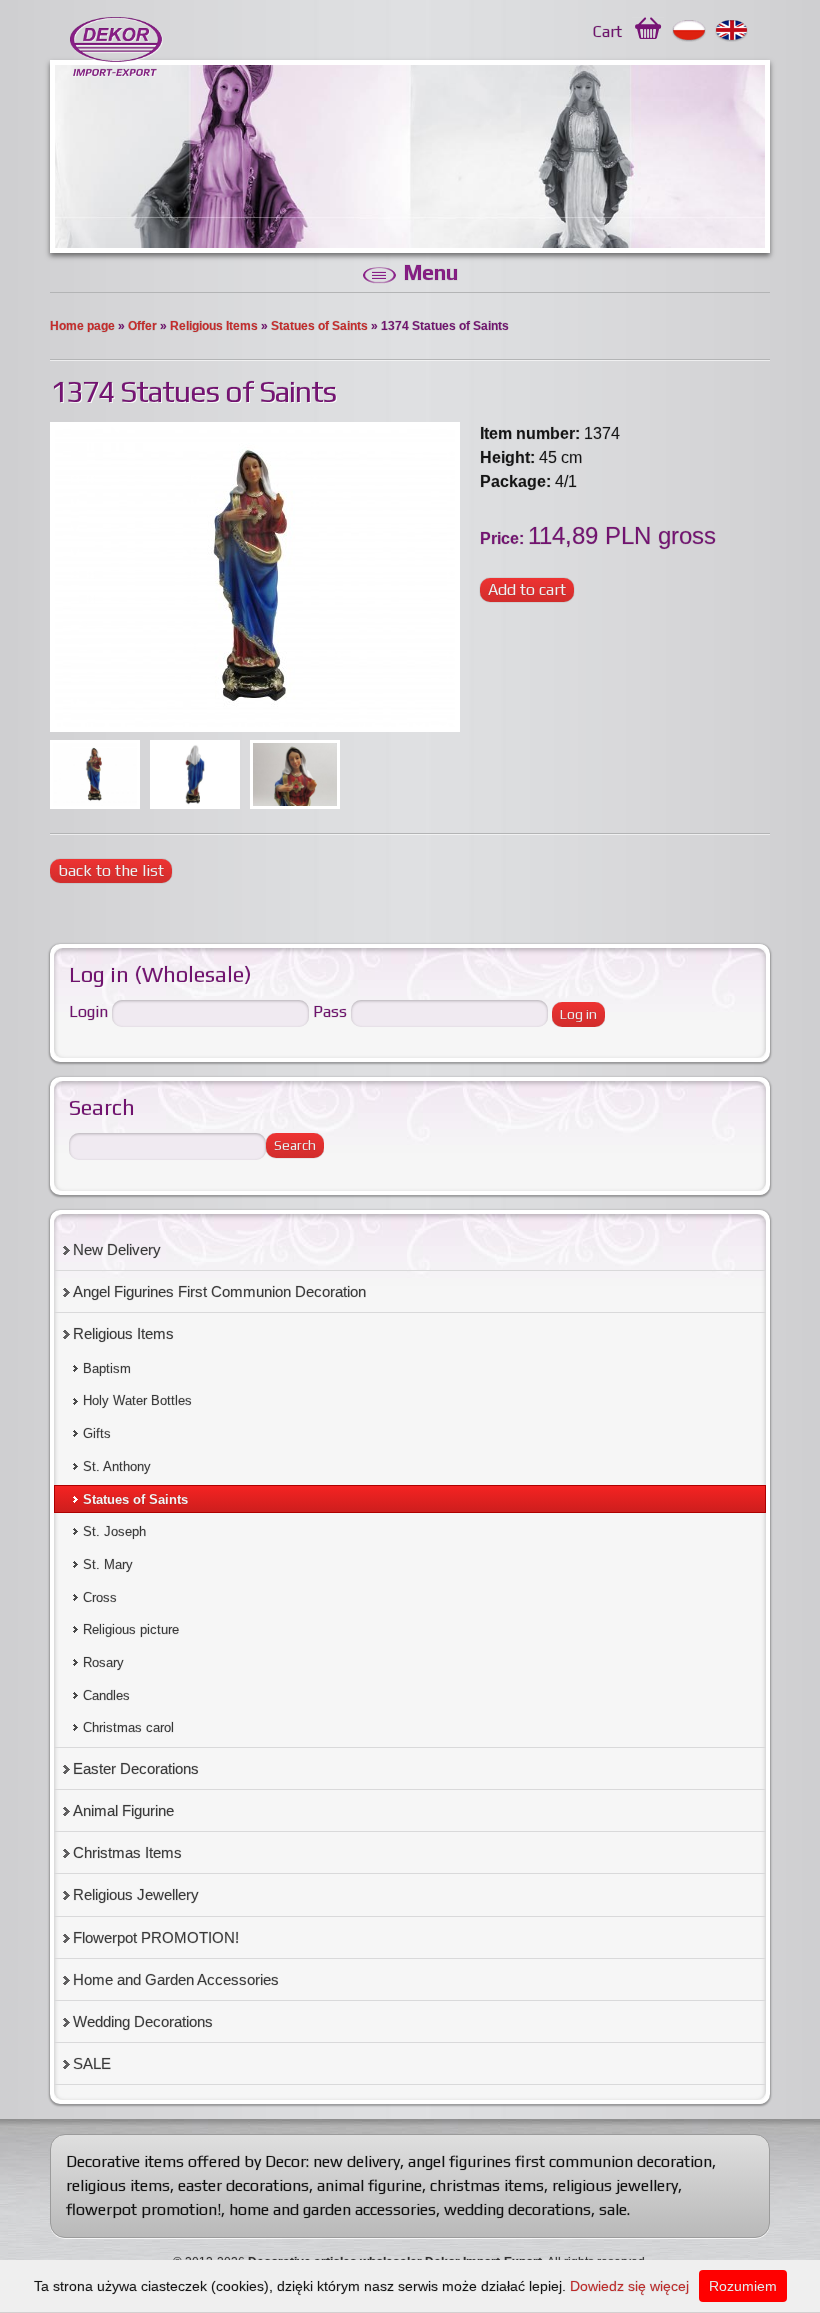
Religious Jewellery (136, 1894)
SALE (92, 2063)
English (732, 31)
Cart (607, 31)
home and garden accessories (332, 2209)
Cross (100, 1597)
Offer (142, 326)
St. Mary (108, 1564)
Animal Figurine (123, 1810)
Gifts (97, 1433)
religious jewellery (615, 2185)
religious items (118, 2185)
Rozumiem (743, 2286)
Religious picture (131, 1629)
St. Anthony (117, 1466)
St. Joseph (114, 1531)
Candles (106, 1695)
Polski (689, 31)
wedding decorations (517, 2209)
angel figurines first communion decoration (560, 2161)
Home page (82, 326)
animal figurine (369, 2185)
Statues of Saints (319, 326)
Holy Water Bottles (137, 1400)
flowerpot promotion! (143, 2209)
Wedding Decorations (143, 2021)
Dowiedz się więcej (629, 2286)
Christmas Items (127, 1852)
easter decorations (243, 2185)
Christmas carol (128, 1727)
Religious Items (214, 326)
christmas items (487, 2185)
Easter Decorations (136, 1768)
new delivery (356, 2161)
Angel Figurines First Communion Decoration (219, 1291)
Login (88, 1011)
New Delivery (117, 1249)
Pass (330, 1011)
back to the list (111, 870)
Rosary (103, 1662)
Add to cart (527, 589)
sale (613, 2209)
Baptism (107, 1368)
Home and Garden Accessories (176, 1979)
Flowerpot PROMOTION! (156, 1937)
